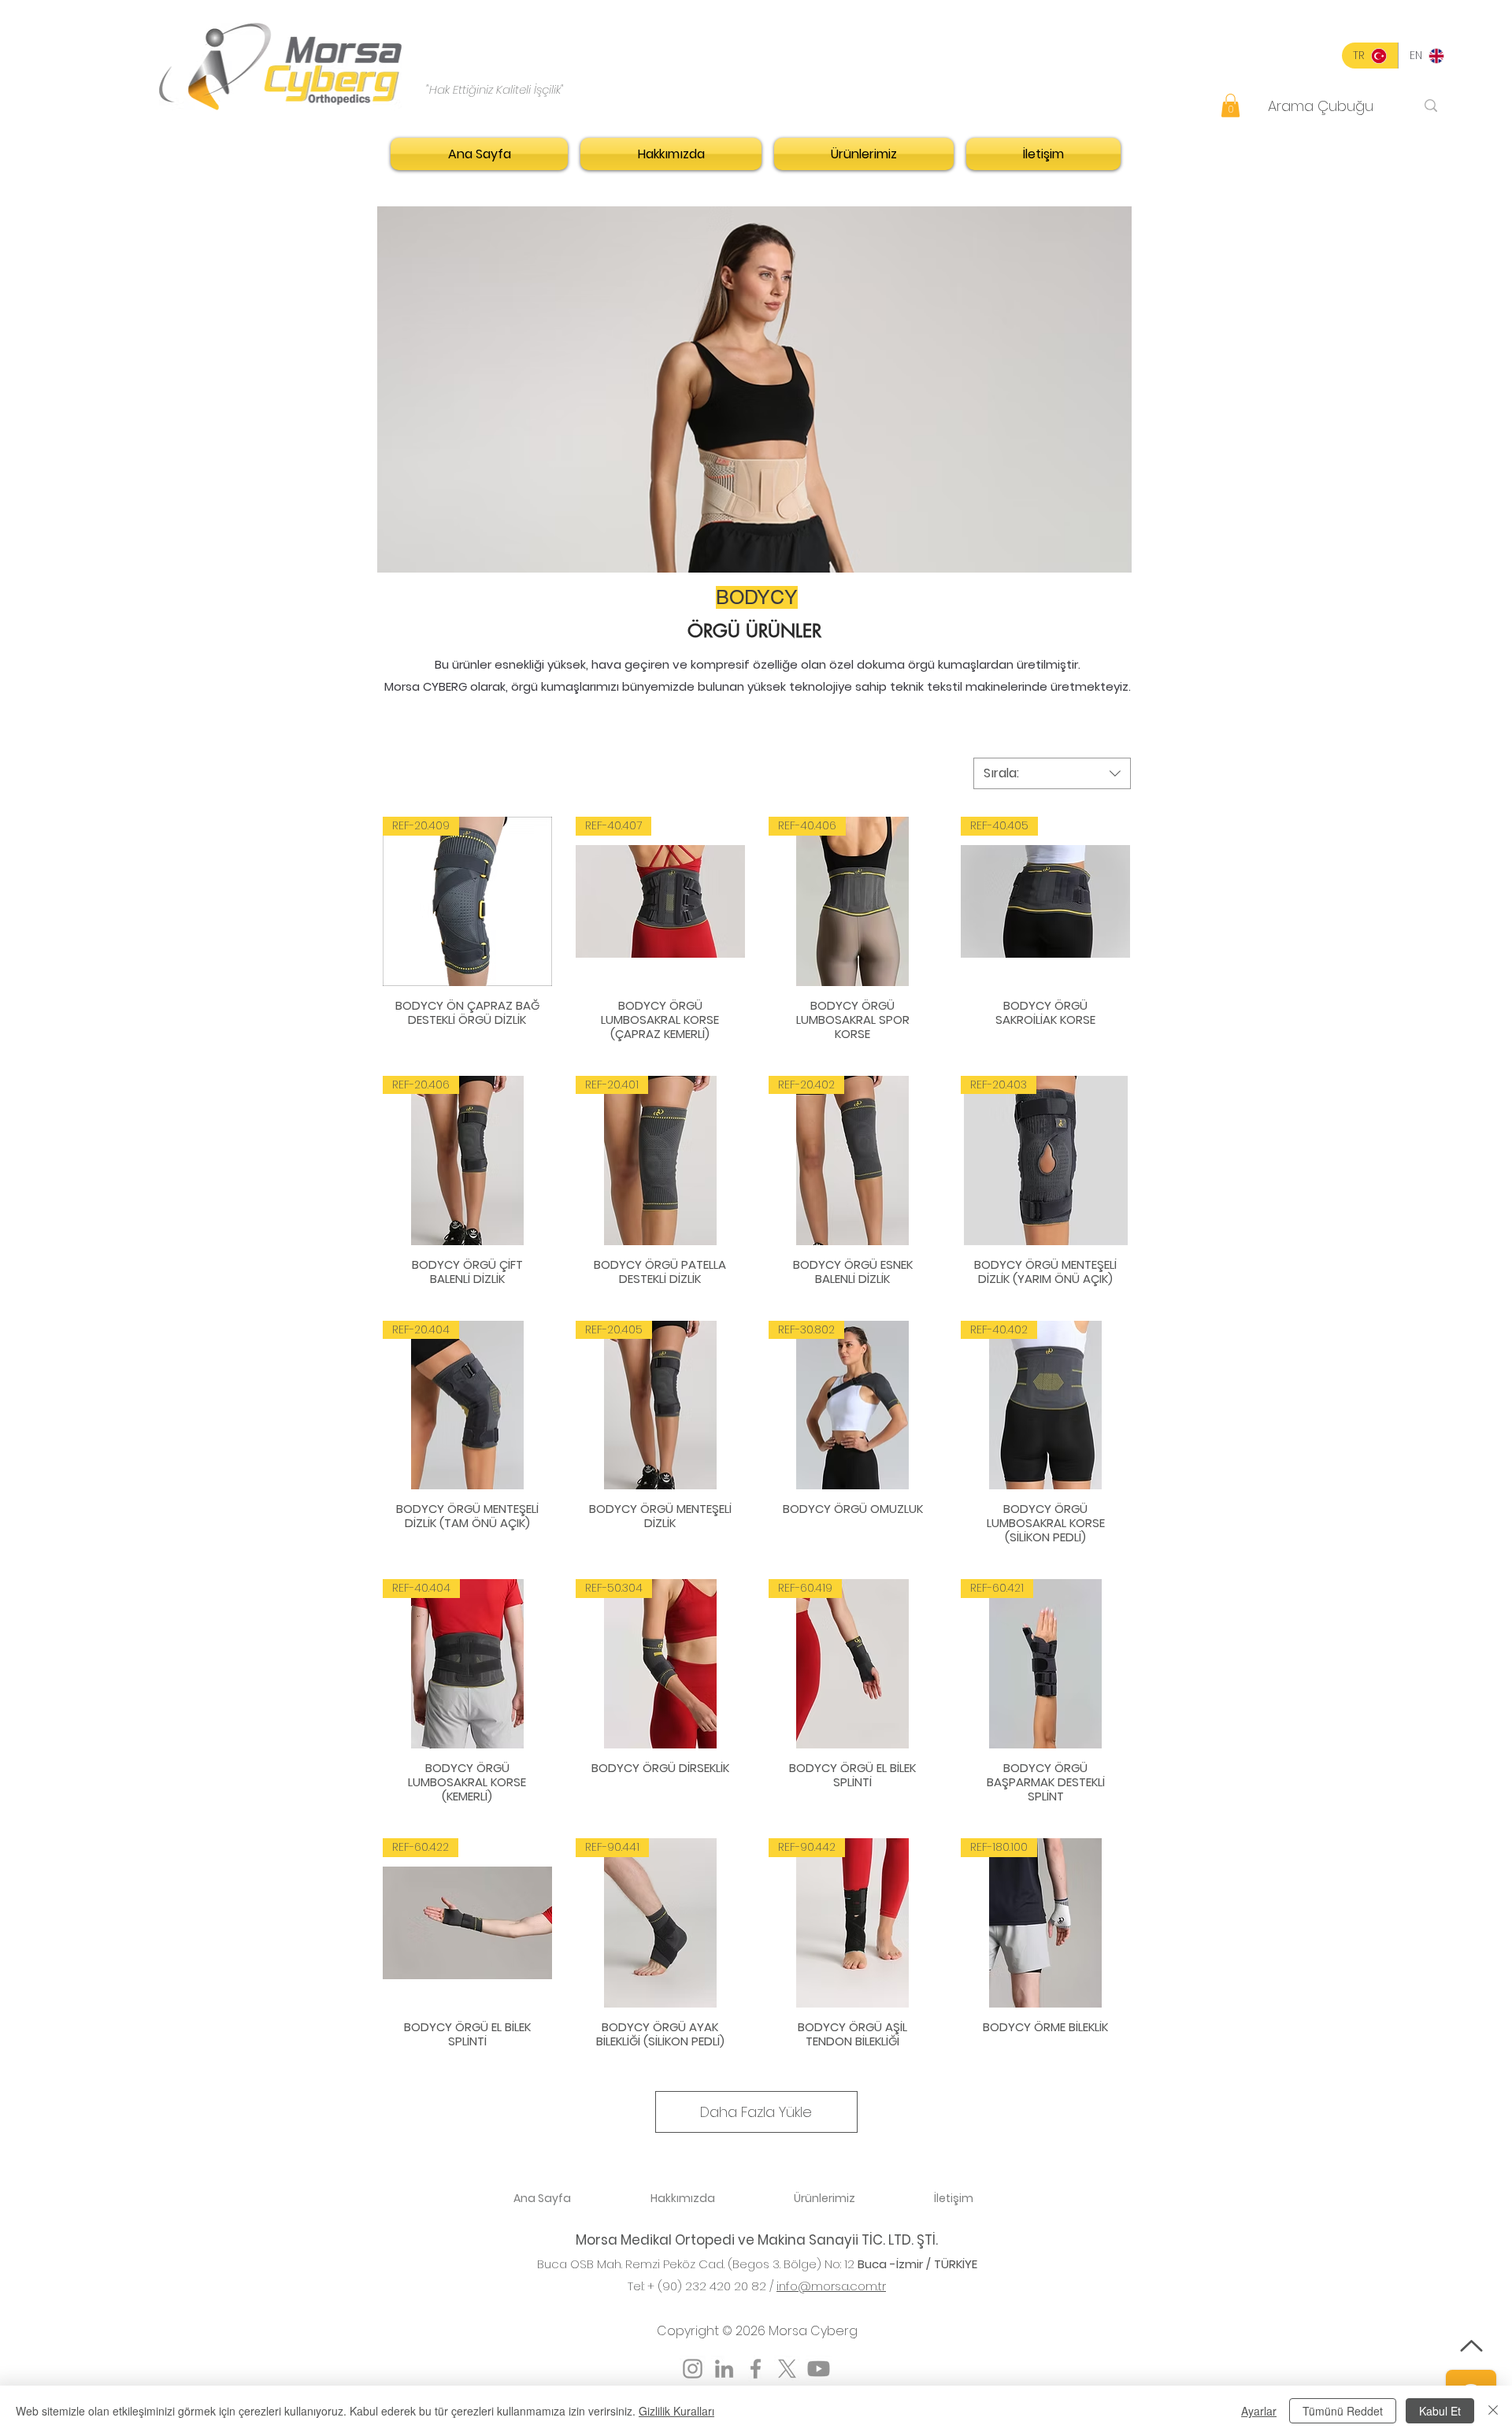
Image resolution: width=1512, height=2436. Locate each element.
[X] (787, 2369)
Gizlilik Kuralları (676, 2411)
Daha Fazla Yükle (756, 2112)
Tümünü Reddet (1343, 2411)
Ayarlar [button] (1259, 2411)
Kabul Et (1440, 2411)
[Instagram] (693, 2369)
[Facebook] (756, 2369)
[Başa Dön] (1471, 2346)
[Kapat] (1493, 2411)
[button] (1230, 106)
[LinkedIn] (724, 2369)
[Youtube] (819, 2369)
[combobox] (1052, 773)
